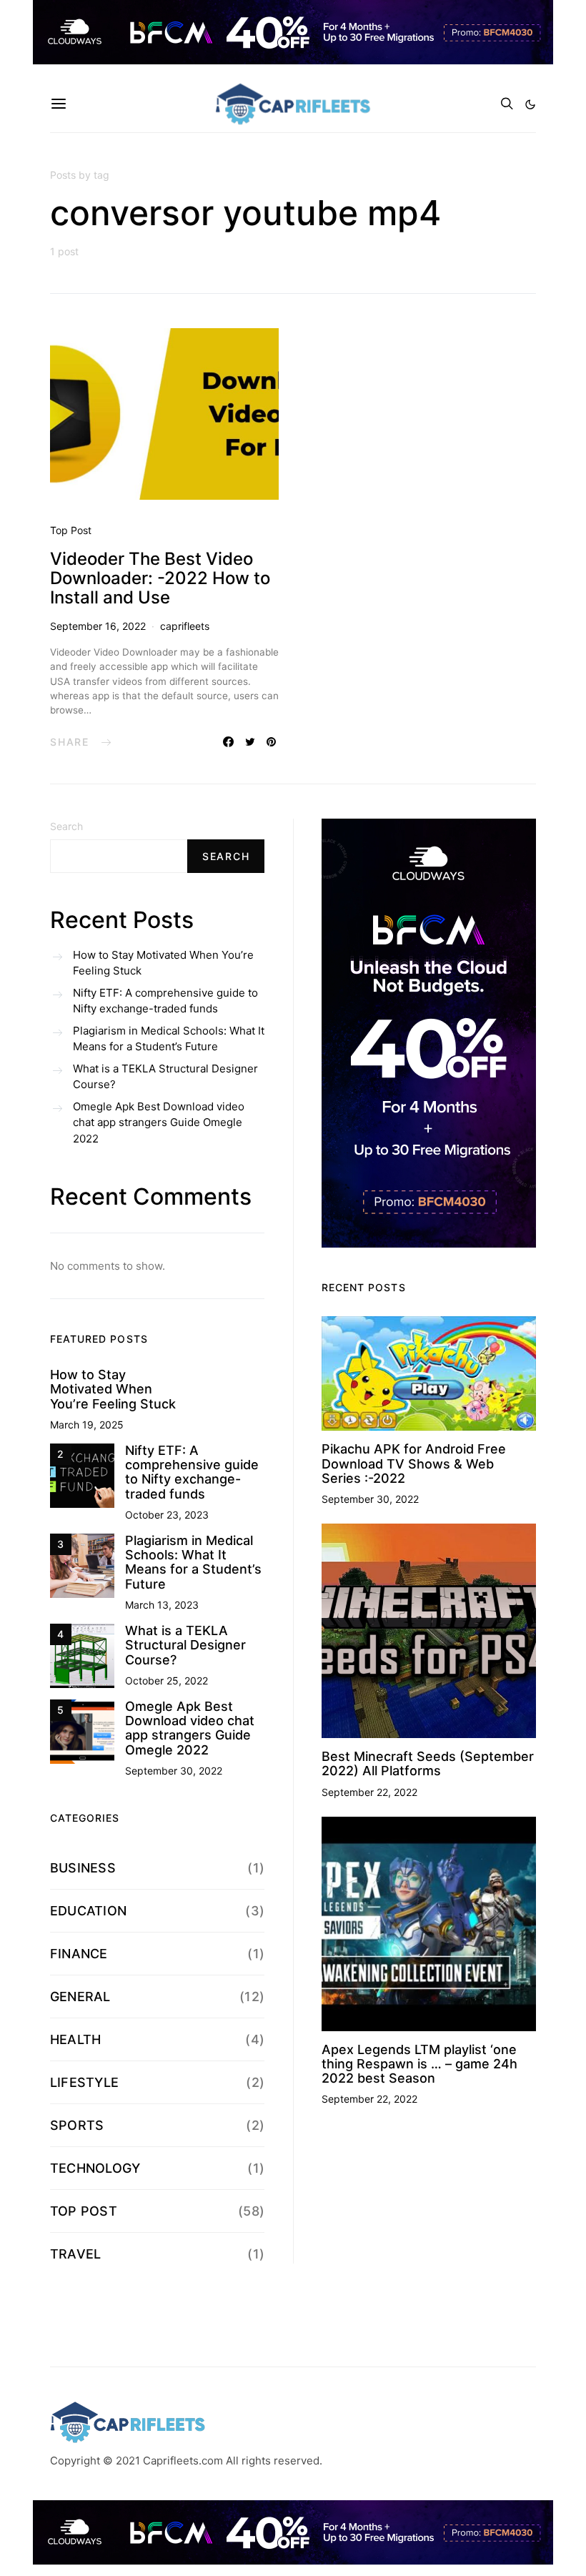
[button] (530, 104)
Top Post (71, 530)
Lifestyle (84, 2082)
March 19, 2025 (87, 1425)
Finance (79, 1954)
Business (83, 1868)
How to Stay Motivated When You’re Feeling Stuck (163, 963)
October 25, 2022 (167, 1681)
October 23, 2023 (167, 1515)
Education (88, 1911)
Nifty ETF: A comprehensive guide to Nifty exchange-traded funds (165, 1001)
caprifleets (185, 626)
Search (66, 826)
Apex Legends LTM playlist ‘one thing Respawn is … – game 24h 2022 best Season (419, 2064)
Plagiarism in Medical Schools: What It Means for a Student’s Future (169, 1039)
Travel (75, 2254)
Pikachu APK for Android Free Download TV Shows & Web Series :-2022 (414, 1464)
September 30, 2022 (174, 1771)
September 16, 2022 (98, 626)
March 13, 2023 (162, 1605)
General (80, 1997)
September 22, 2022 (369, 1792)
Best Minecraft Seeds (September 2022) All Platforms (428, 1763)
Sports (77, 2125)
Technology (95, 2168)
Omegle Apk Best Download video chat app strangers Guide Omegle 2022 (159, 1122)
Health (75, 2039)
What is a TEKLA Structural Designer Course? (165, 1077)
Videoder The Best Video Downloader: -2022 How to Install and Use (160, 578)
